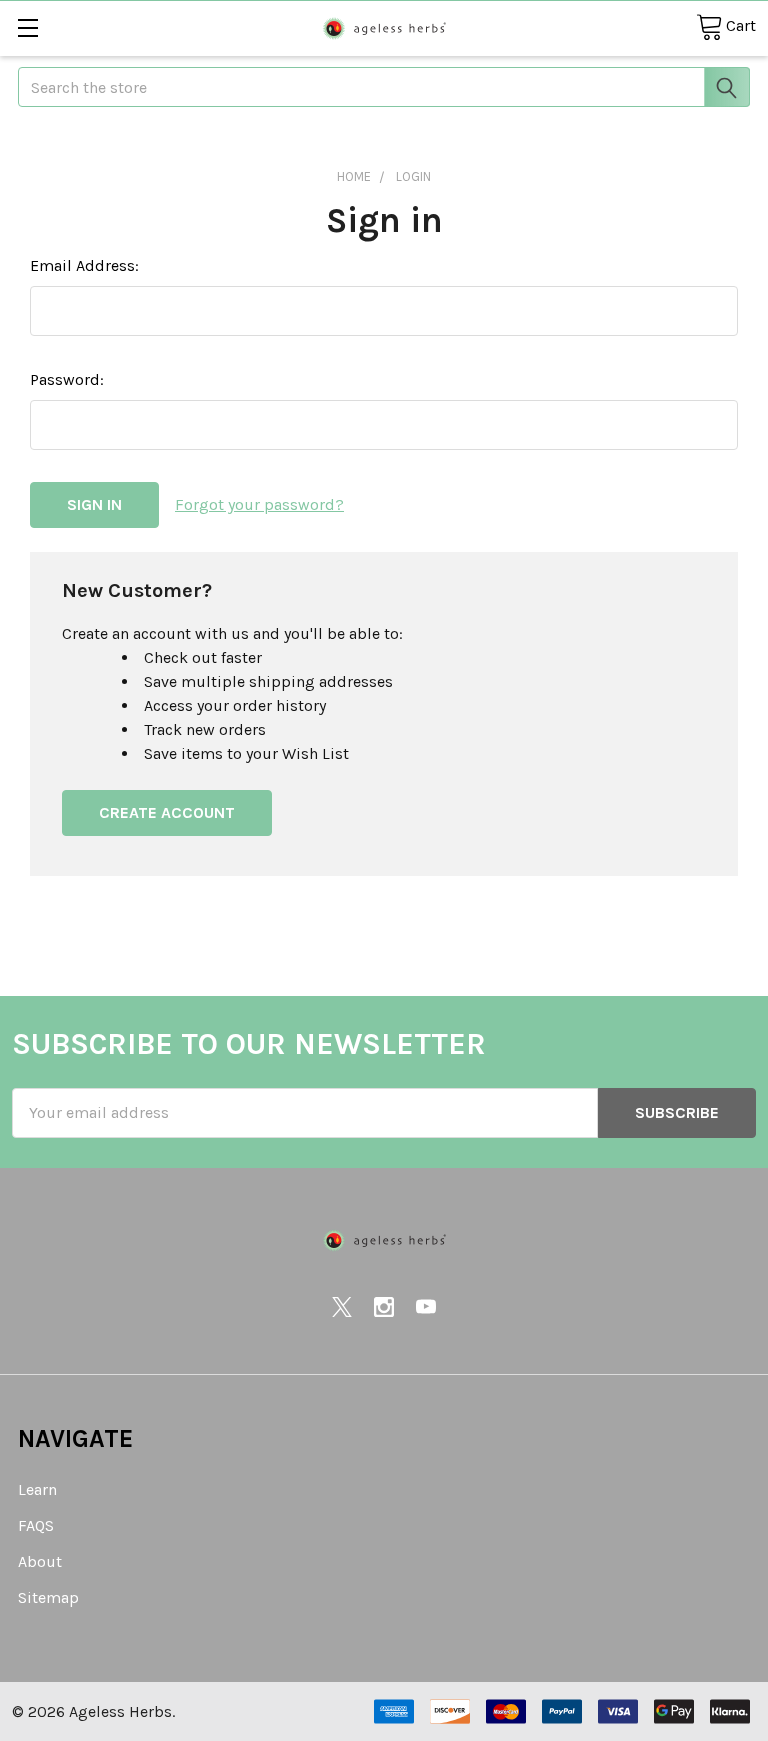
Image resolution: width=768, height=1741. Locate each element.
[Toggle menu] (27, 27)
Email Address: (84, 265)
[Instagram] (384, 1307)
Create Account (167, 812)
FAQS (36, 1525)
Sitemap (48, 1597)
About (40, 1561)
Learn (37, 1489)
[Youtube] (426, 1307)
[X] (342, 1307)
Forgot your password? (259, 504)
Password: (67, 379)
